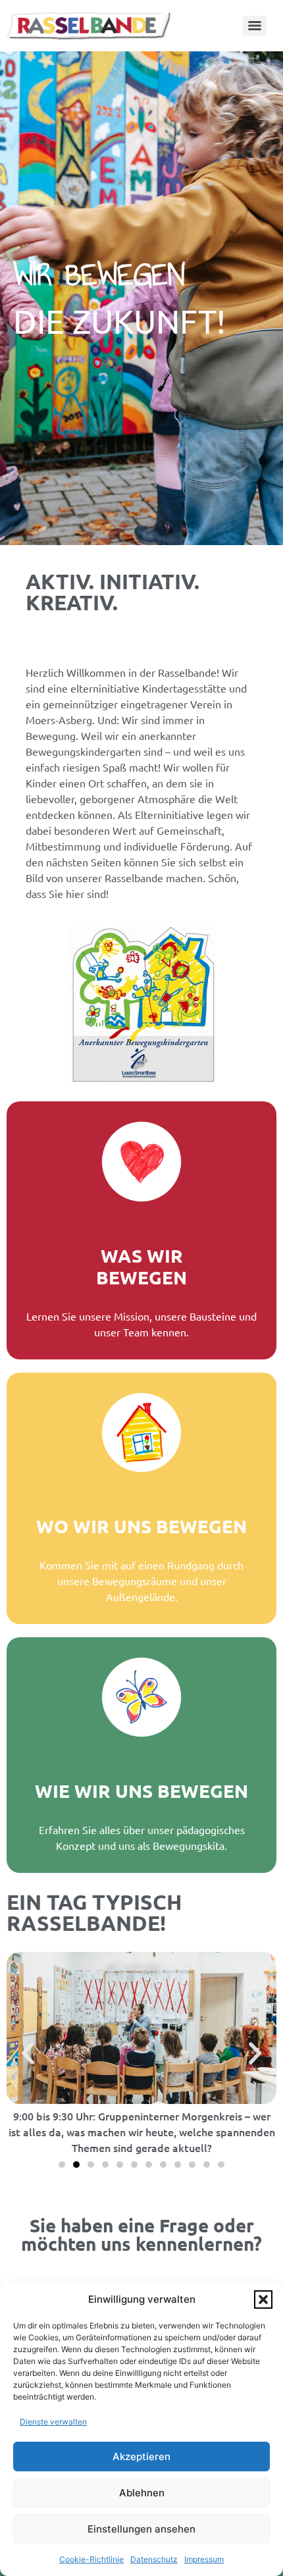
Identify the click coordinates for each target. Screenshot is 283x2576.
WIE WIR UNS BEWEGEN (141, 1790)
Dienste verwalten (53, 2422)
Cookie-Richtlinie (91, 2559)
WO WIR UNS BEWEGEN (141, 1526)
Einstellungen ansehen (141, 2529)
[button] (263, 2300)
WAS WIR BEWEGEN (141, 1266)
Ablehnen (142, 2493)
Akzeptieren (141, 2457)
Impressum (204, 2559)
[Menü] (255, 26)
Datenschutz (154, 2559)
